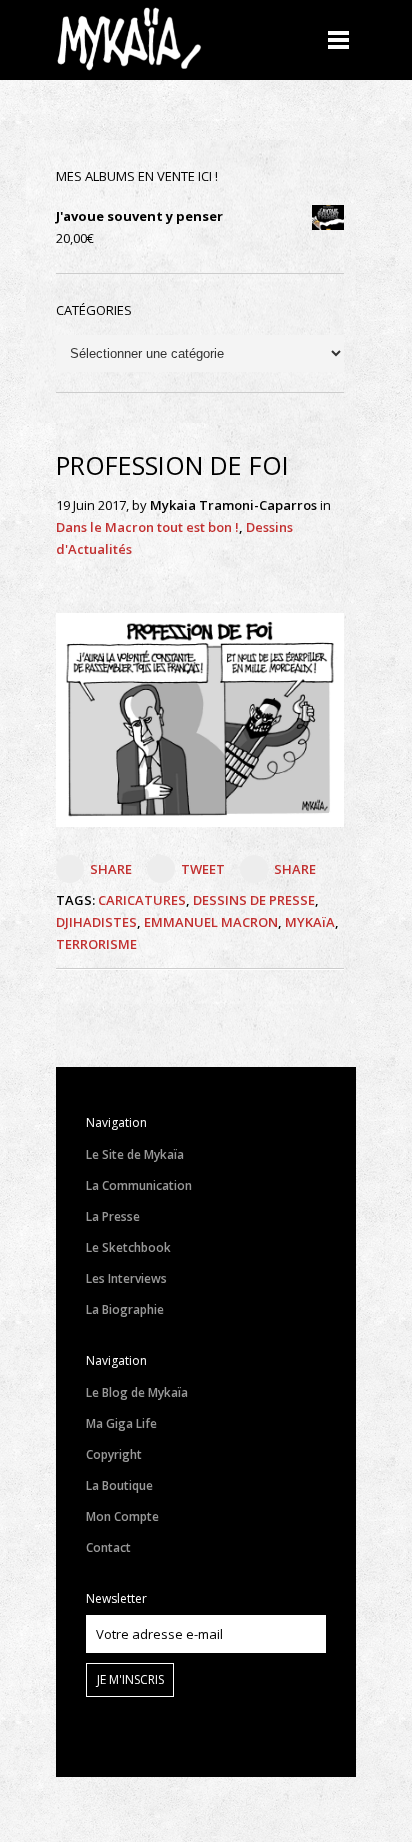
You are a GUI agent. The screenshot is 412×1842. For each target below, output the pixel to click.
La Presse (113, 1216)
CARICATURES (142, 900)
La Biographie (125, 1309)
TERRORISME (96, 944)
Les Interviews (126, 1278)
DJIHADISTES (96, 922)
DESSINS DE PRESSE (254, 900)
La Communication (139, 1185)
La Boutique (119, 1485)
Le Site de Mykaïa (135, 1154)
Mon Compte (122, 1516)
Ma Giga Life (121, 1423)
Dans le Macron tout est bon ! (147, 527)
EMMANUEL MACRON (211, 922)
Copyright (114, 1454)
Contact (108, 1547)
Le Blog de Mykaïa (137, 1392)
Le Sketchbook (128, 1247)
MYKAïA (310, 922)
